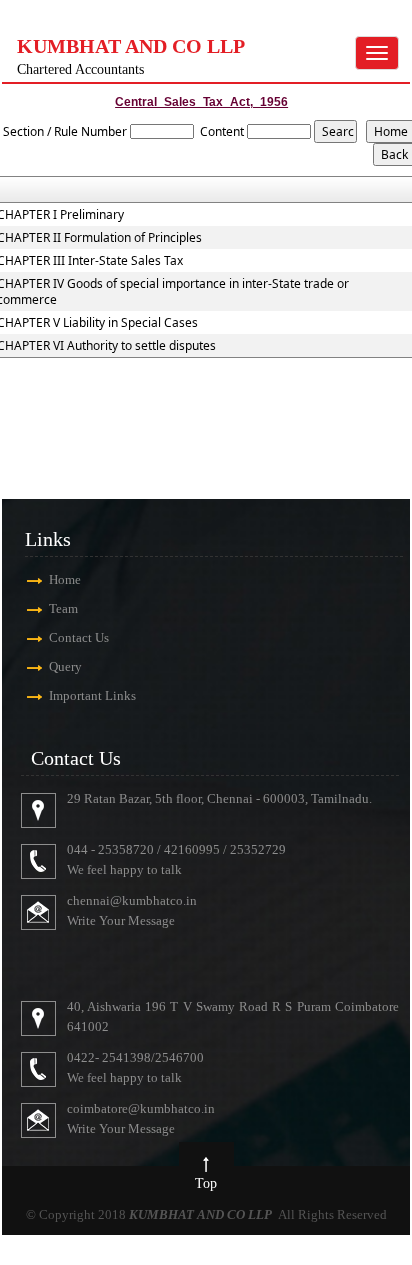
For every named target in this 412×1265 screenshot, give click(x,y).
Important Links (92, 695)
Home (65, 579)
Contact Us (79, 637)
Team (63, 608)
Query (65, 666)
